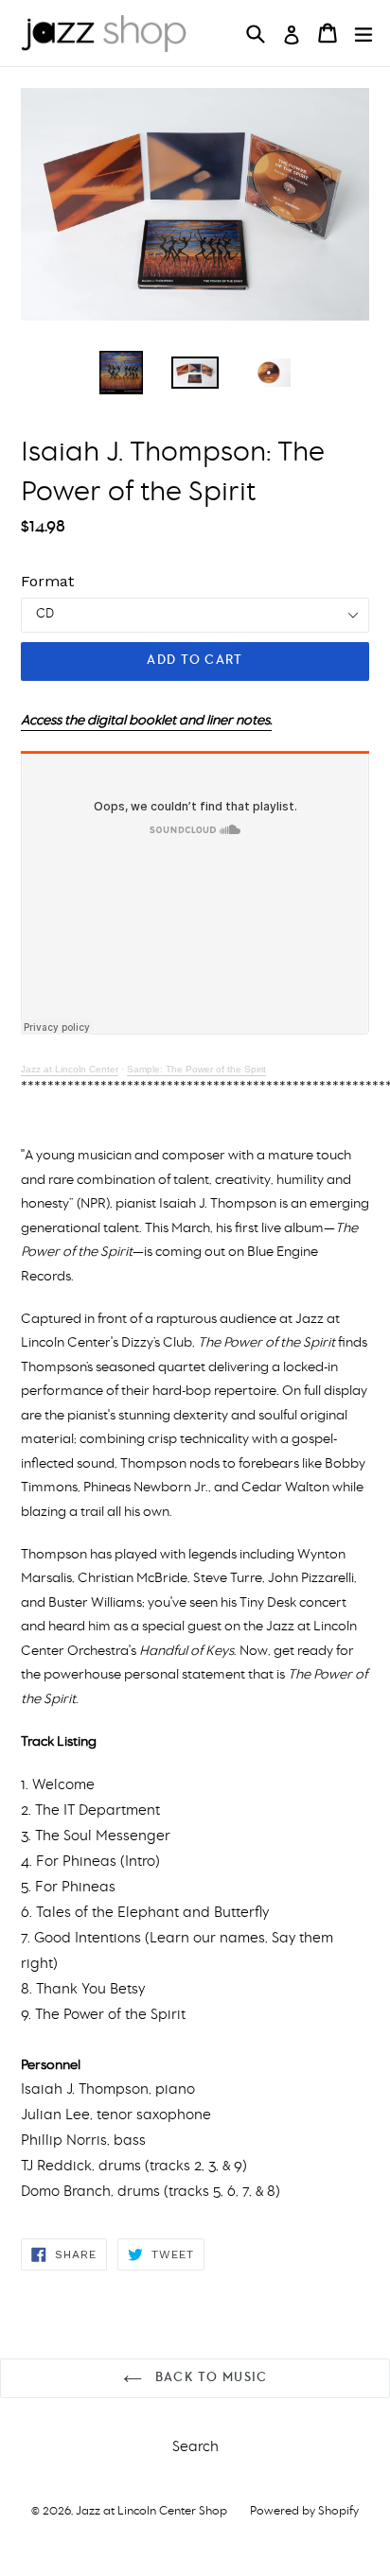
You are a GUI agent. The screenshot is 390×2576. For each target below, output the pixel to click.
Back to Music (210, 2378)
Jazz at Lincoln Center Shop (151, 2511)
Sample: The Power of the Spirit (196, 1069)
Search (195, 2447)
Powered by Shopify (304, 2511)
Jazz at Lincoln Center (70, 1069)
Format (47, 581)
